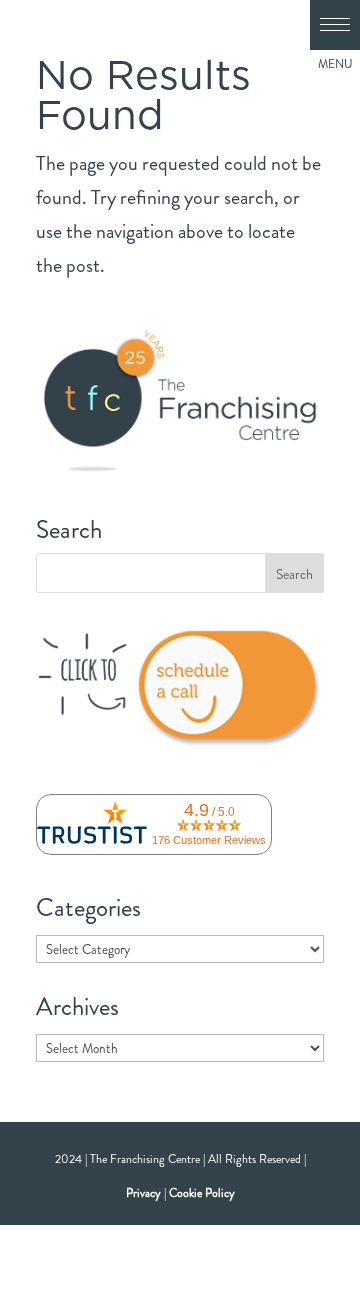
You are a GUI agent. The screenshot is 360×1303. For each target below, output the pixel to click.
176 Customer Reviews (209, 840)
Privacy (143, 1193)
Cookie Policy (202, 1193)
